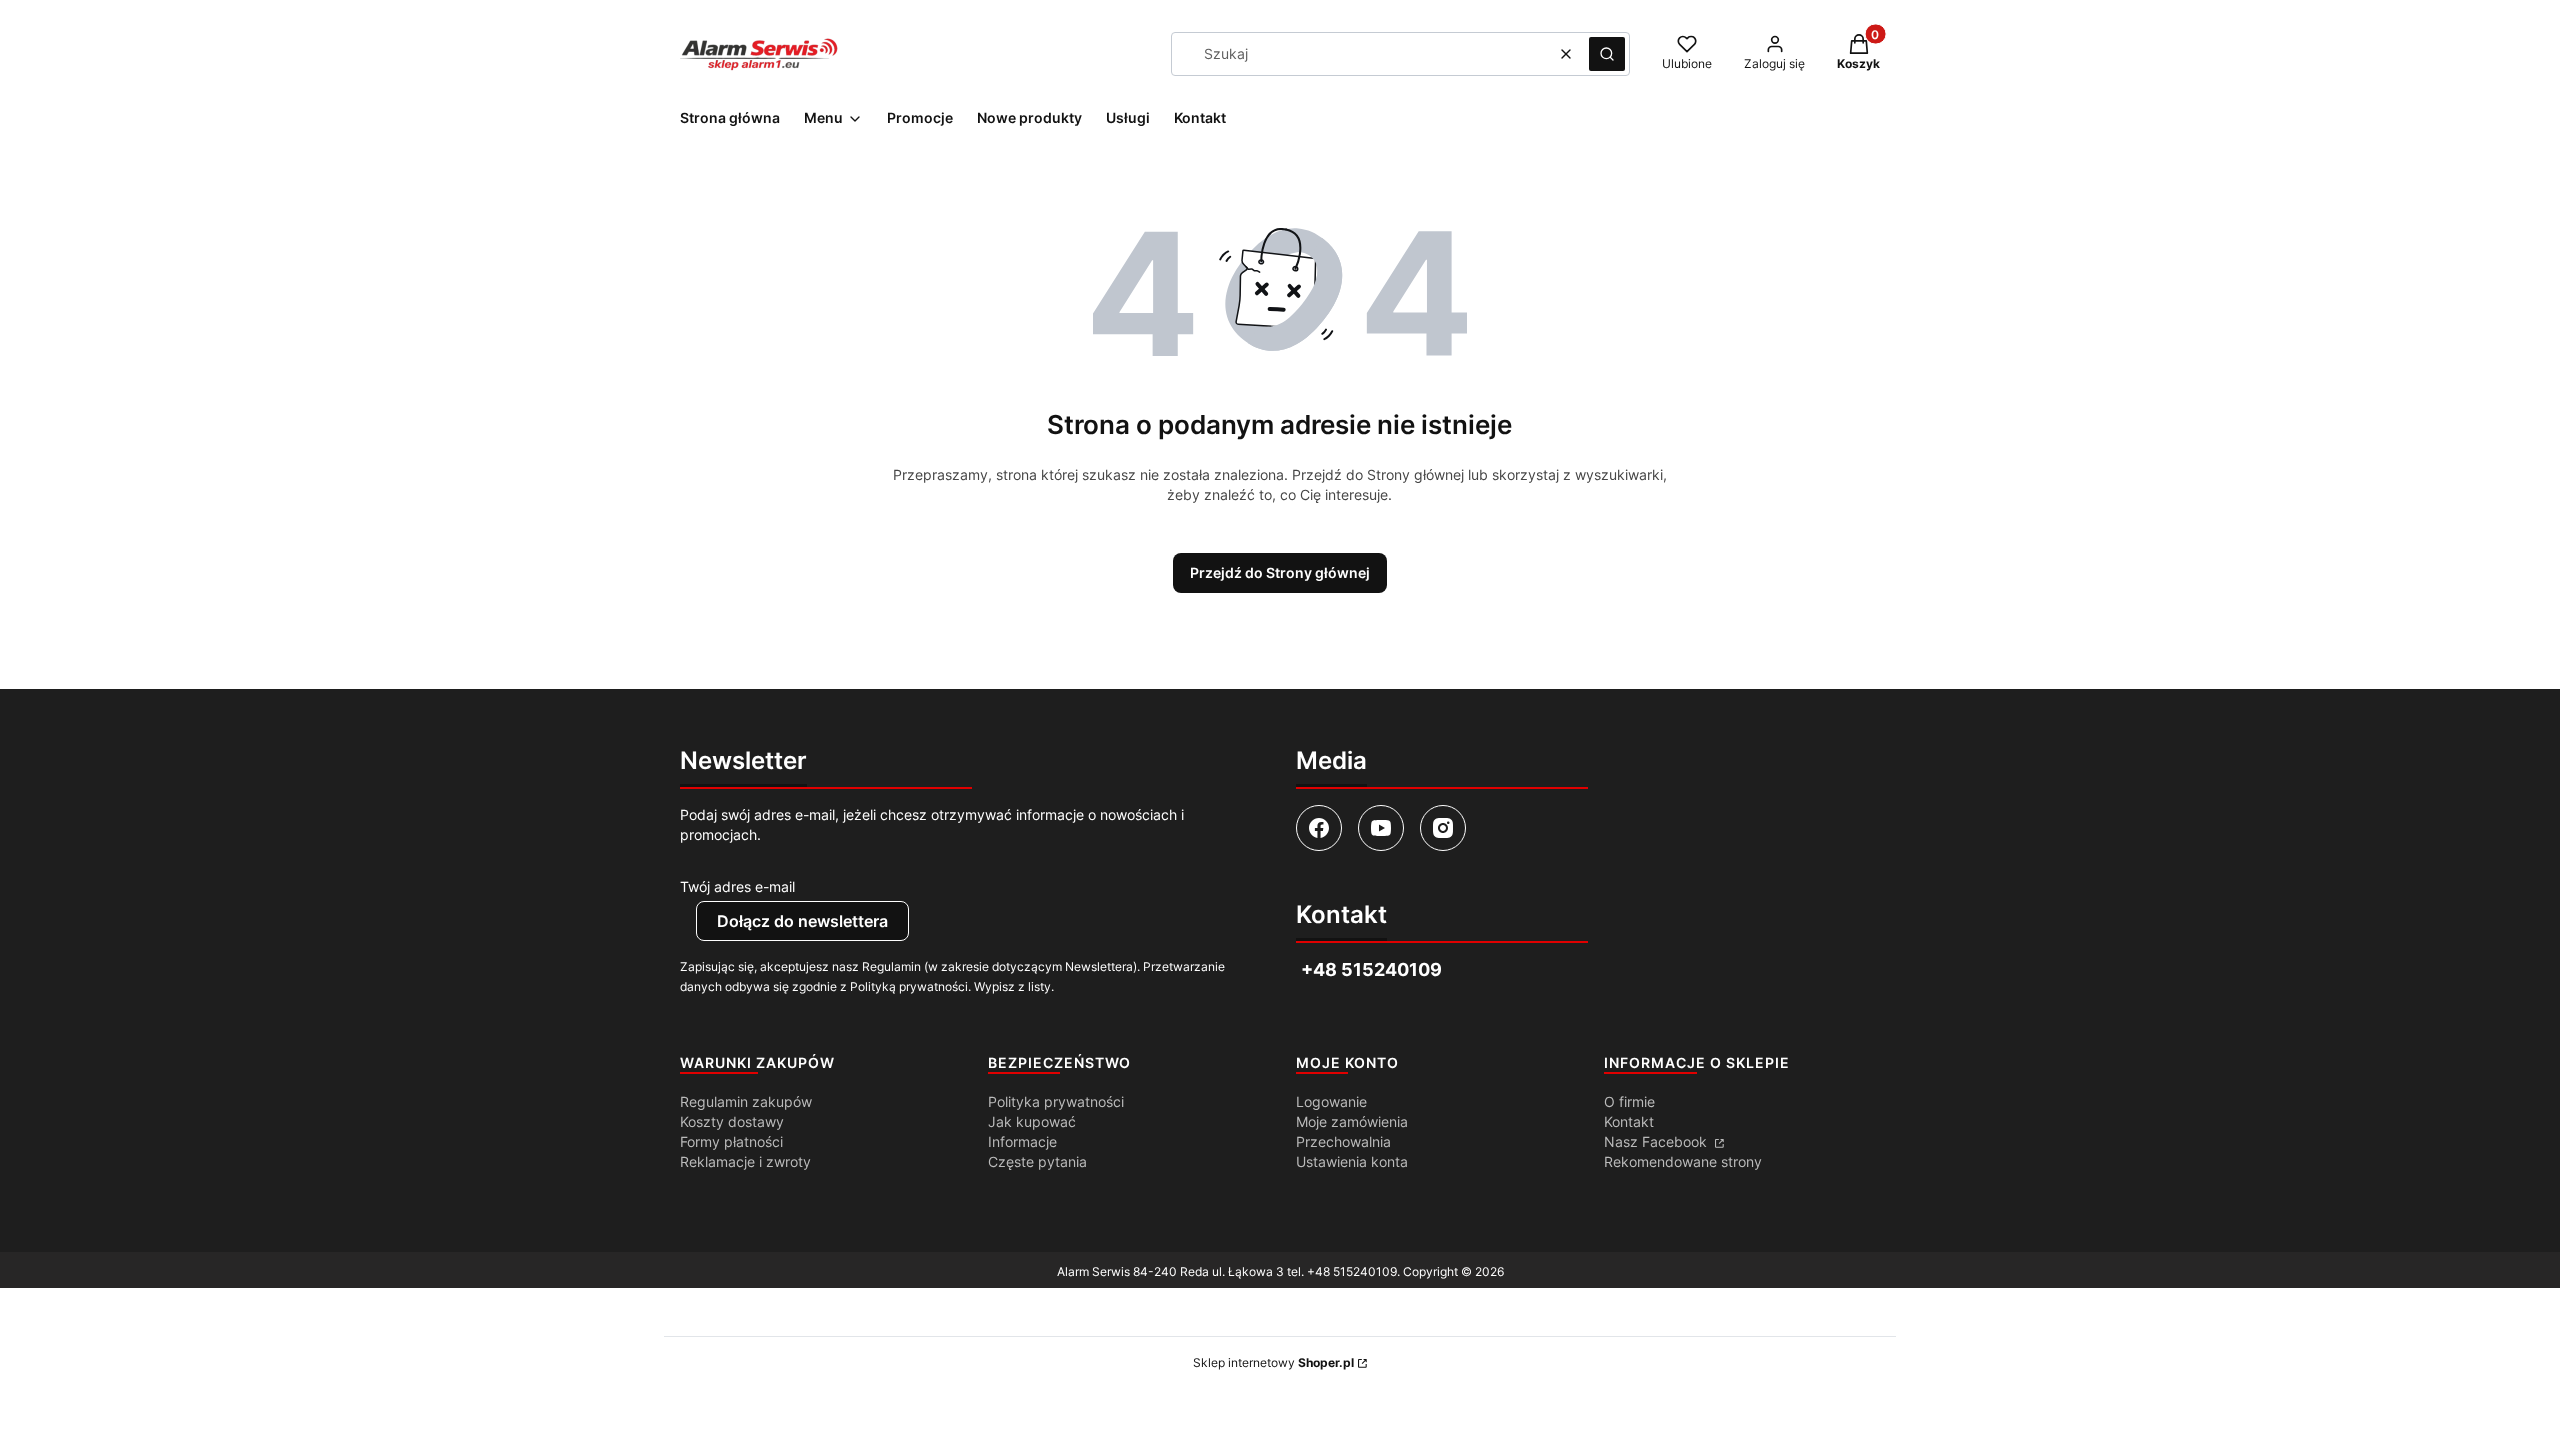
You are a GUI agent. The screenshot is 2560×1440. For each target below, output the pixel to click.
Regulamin (891, 966)
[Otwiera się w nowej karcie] (1319, 828)
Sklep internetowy (1273, 1362)
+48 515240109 (1352, 1271)
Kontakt (1629, 1121)
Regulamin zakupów (746, 1101)
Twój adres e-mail (737, 886)
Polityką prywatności (909, 986)
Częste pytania (1037, 1161)
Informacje (1022, 1141)
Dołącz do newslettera (802, 921)
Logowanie (1331, 1101)
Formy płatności (731, 1141)
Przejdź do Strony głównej (1280, 572)
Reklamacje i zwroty (745, 1161)
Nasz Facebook (1657, 1141)
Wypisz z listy (1012, 986)
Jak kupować (1032, 1121)
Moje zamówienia (1352, 1121)
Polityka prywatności (1056, 1101)
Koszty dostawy (732, 1121)
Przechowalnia (1343, 1141)
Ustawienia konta (1352, 1161)
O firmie (1629, 1101)
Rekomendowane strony (1683, 1161)
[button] (1607, 54)
